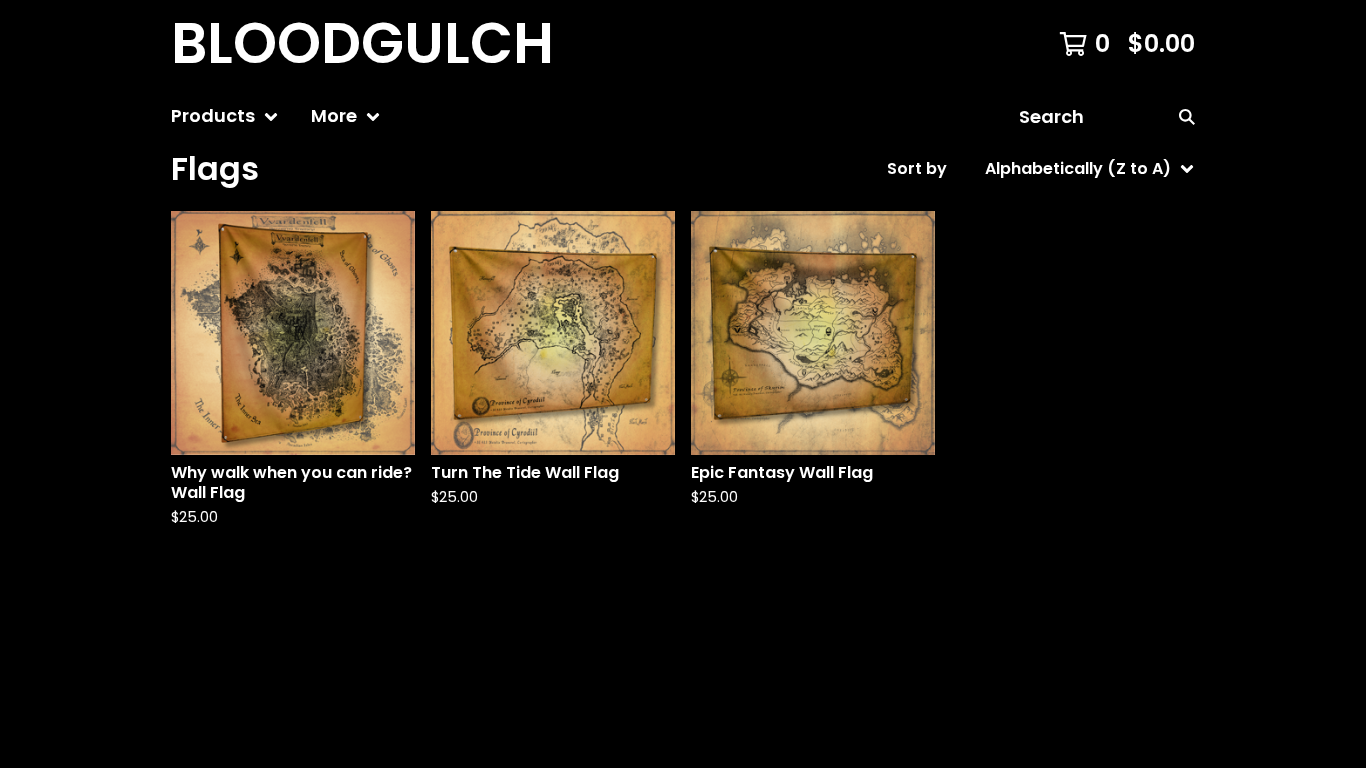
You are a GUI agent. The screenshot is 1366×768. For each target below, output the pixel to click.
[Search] (1187, 116)
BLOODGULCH (362, 44)
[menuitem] (225, 116)
